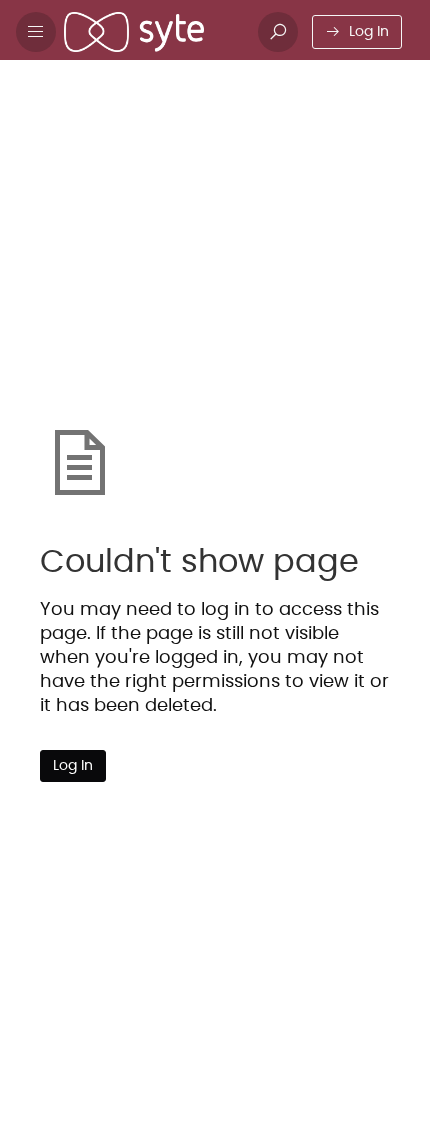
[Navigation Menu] (36, 32)
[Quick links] (153, 32)
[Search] (278, 32)
